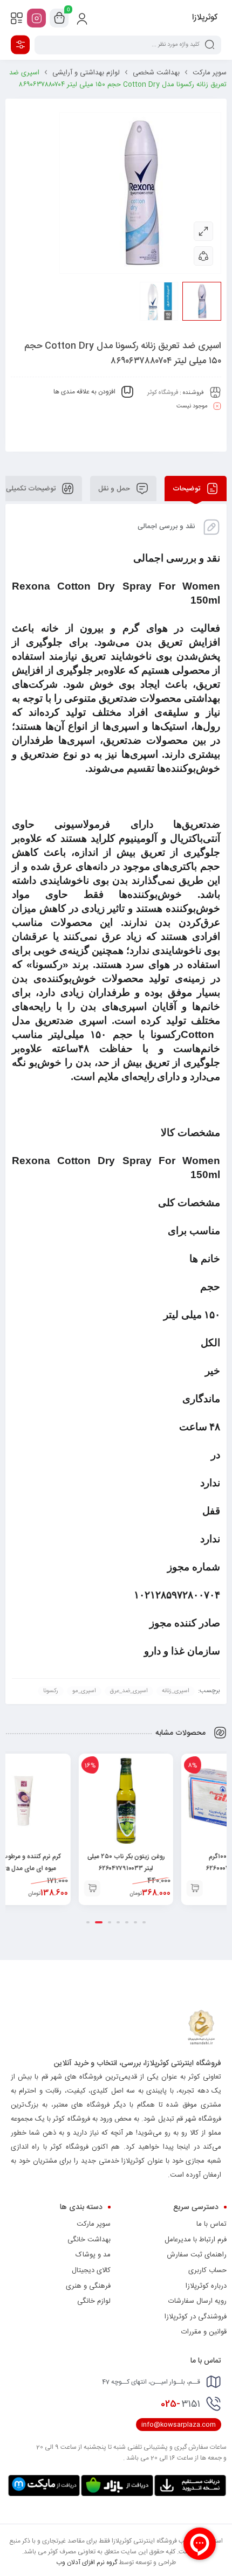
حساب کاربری (207, 2270)
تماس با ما (211, 2224)
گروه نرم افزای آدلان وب (87, 2563)
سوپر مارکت (210, 73)
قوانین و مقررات (204, 2332)
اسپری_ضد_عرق (129, 1691)
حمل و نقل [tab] (115, 488)
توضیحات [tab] (187, 488)
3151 (180, 2404)
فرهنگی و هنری (88, 2286)
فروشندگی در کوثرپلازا (196, 2317)
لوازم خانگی (94, 2301)
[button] (145, 1888)
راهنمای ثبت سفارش (197, 2255)
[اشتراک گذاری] (203, 256)
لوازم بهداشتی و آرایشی (86, 73)
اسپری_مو (84, 1691)
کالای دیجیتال (91, 2270)
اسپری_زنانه (176, 1691)
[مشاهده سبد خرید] (59, 18)
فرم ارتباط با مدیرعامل (196, 2240)
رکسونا (51, 1691)
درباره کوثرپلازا (206, 2286)
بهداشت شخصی (156, 73)
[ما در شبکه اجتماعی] (36, 18)
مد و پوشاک (93, 2255)
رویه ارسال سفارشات (197, 2301)
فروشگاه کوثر (163, 392)
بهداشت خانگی (89, 2240)
